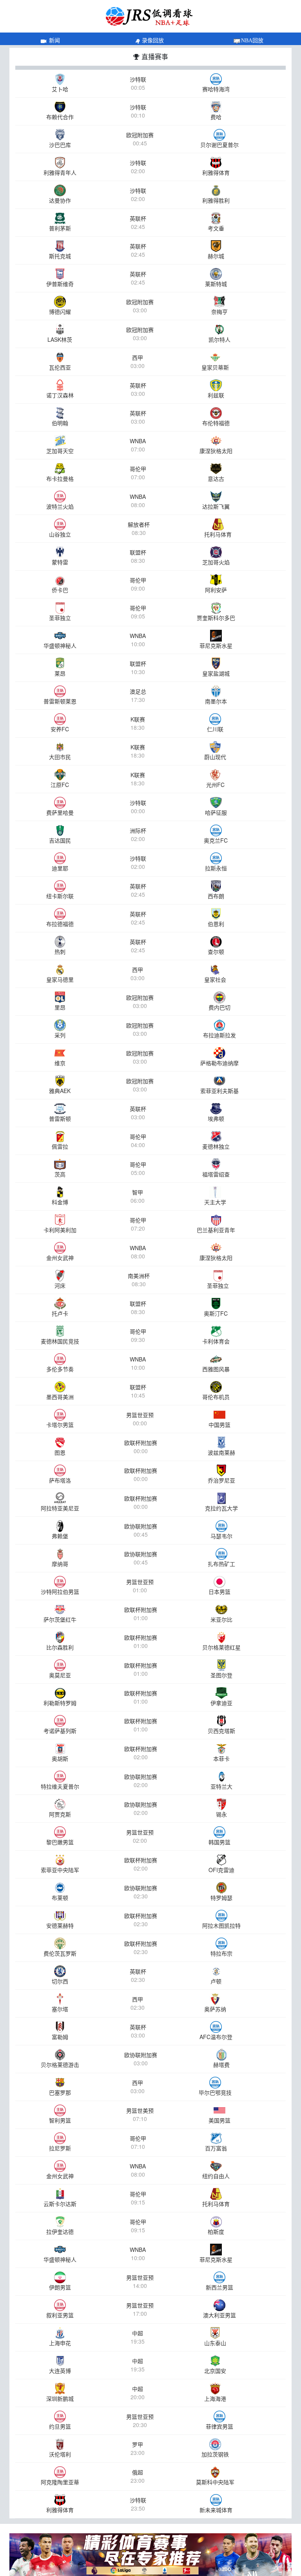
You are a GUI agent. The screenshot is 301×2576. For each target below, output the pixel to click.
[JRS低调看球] (150, 2555)
